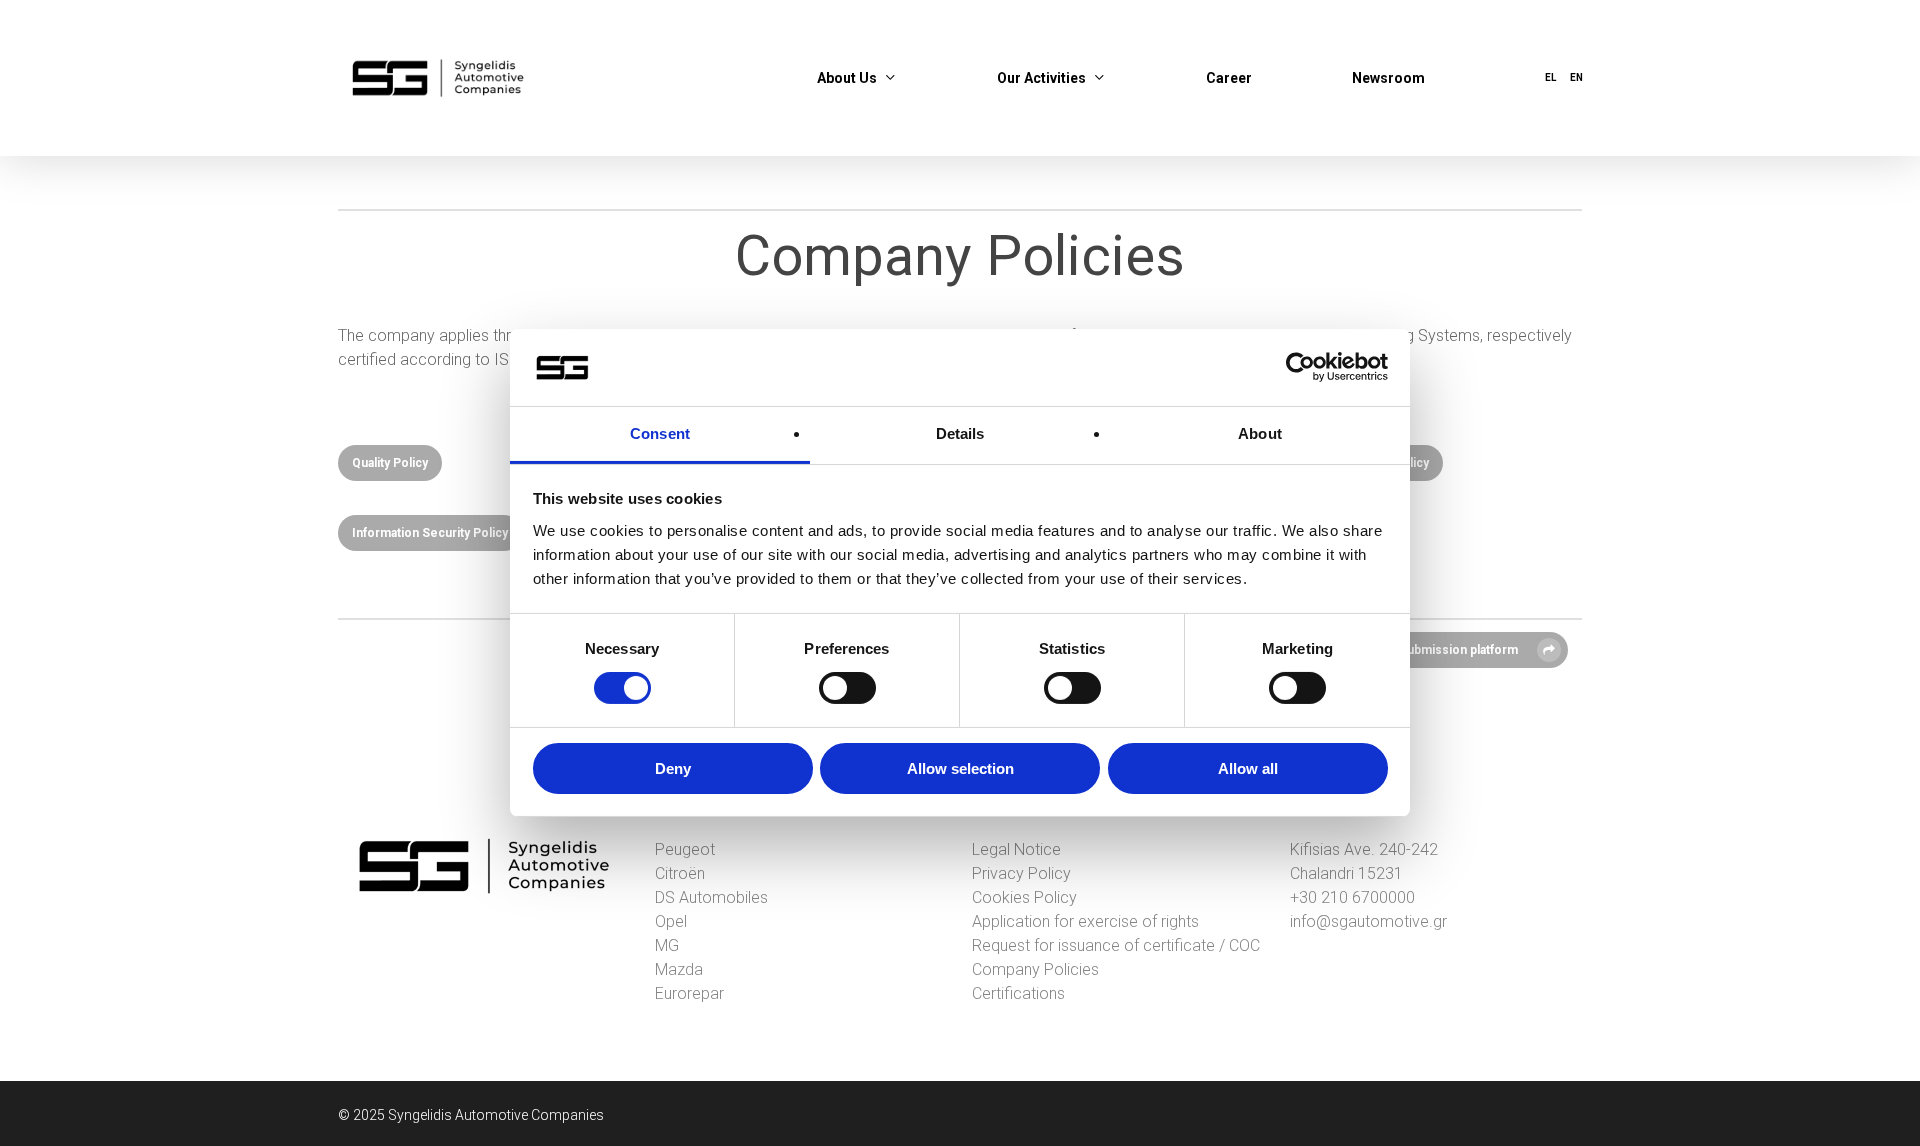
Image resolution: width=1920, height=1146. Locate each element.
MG (667, 945)
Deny (673, 768)
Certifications (1018, 993)
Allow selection (960, 768)
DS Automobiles (711, 897)
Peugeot (685, 849)
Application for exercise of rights (1085, 921)
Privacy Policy (1021, 873)
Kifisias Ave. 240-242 (1364, 849)
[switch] (847, 688)
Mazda (679, 969)
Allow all (1248, 768)
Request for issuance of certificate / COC (1116, 945)
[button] (390, 463)
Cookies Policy (1024, 897)
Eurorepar (689, 993)
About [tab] (1260, 433)
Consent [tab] (660, 433)
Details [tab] (960, 433)
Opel (671, 921)
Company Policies (1035, 969)
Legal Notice (1016, 849)
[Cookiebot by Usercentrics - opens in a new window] (1300, 367)
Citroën (680, 873)
